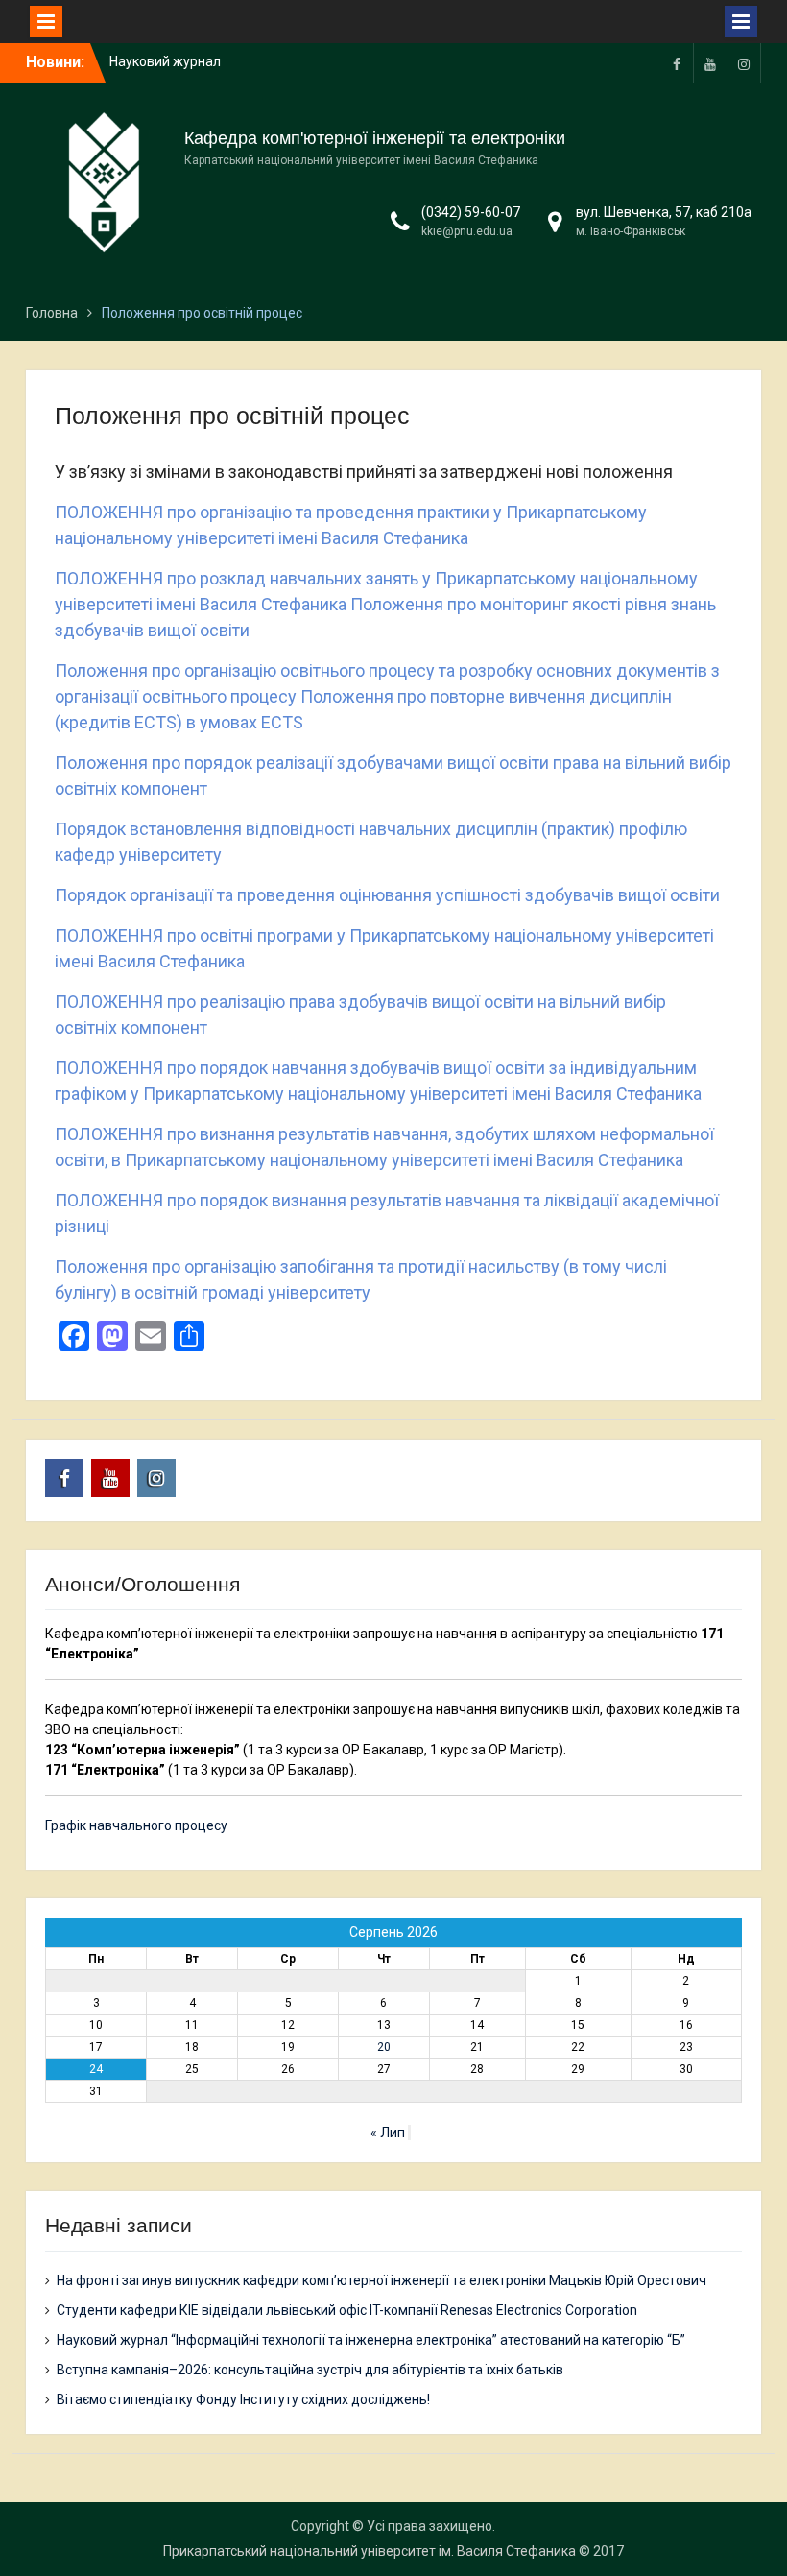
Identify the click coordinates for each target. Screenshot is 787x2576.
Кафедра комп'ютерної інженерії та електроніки (375, 138)
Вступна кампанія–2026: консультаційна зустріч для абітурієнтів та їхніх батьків (310, 2370)
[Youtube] (710, 63)
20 (384, 2047)
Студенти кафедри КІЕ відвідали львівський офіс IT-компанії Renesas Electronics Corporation (347, 2310)
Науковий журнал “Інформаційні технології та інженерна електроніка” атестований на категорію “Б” (371, 2340)
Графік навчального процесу (136, 1825)
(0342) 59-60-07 (471, 212)
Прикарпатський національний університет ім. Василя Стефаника (370, 2551)
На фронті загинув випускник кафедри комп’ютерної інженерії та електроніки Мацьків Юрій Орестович (382, 2280)
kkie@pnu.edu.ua (467, 231)
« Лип (388, 2133)
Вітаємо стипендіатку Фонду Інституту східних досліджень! (243, 2399)
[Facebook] (677, 63)
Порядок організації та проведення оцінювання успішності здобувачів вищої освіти (387, 895)
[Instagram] (744, 63)
